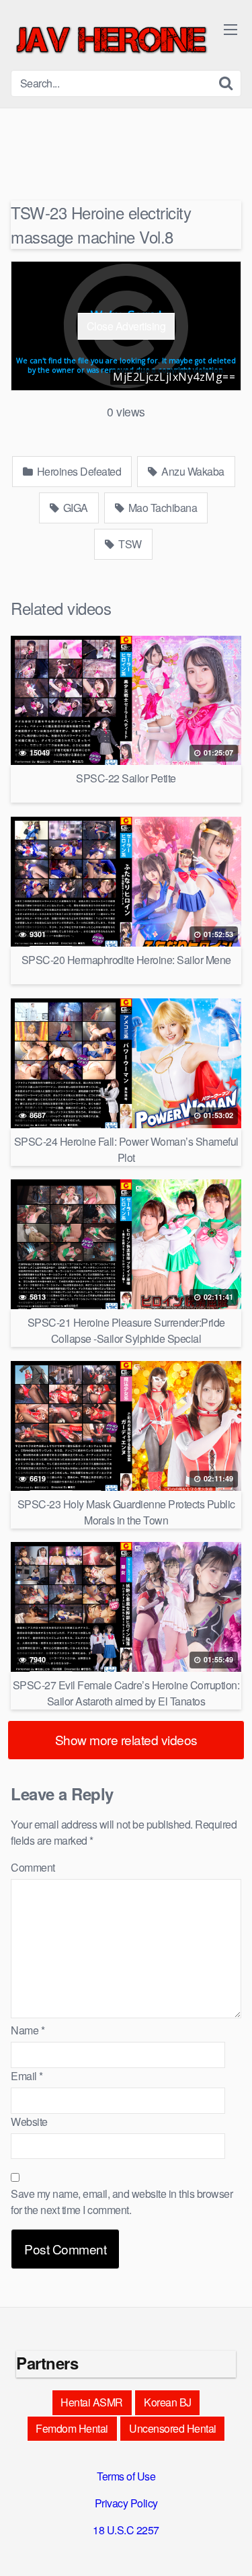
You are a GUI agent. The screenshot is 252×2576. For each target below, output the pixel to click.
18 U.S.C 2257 (126, 2530)
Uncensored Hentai (173, 2428)
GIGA (74, 508)
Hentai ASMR (92, 2402)
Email (27, 2076)
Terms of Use (126, 2476)
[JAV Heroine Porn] (112, 40)
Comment (33, 1867)
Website (29, 2122)
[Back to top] (228, 2546)
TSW (129, 544)
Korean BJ (168, 2402)
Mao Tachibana (161, 508)
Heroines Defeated (78, 471)
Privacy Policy (126, 2503)
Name (28, 2030)
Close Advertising (126, 326)
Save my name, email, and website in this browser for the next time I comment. (122, 2202)
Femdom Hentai (72, 2428)
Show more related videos (126, 1739)
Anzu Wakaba (192, 471)
